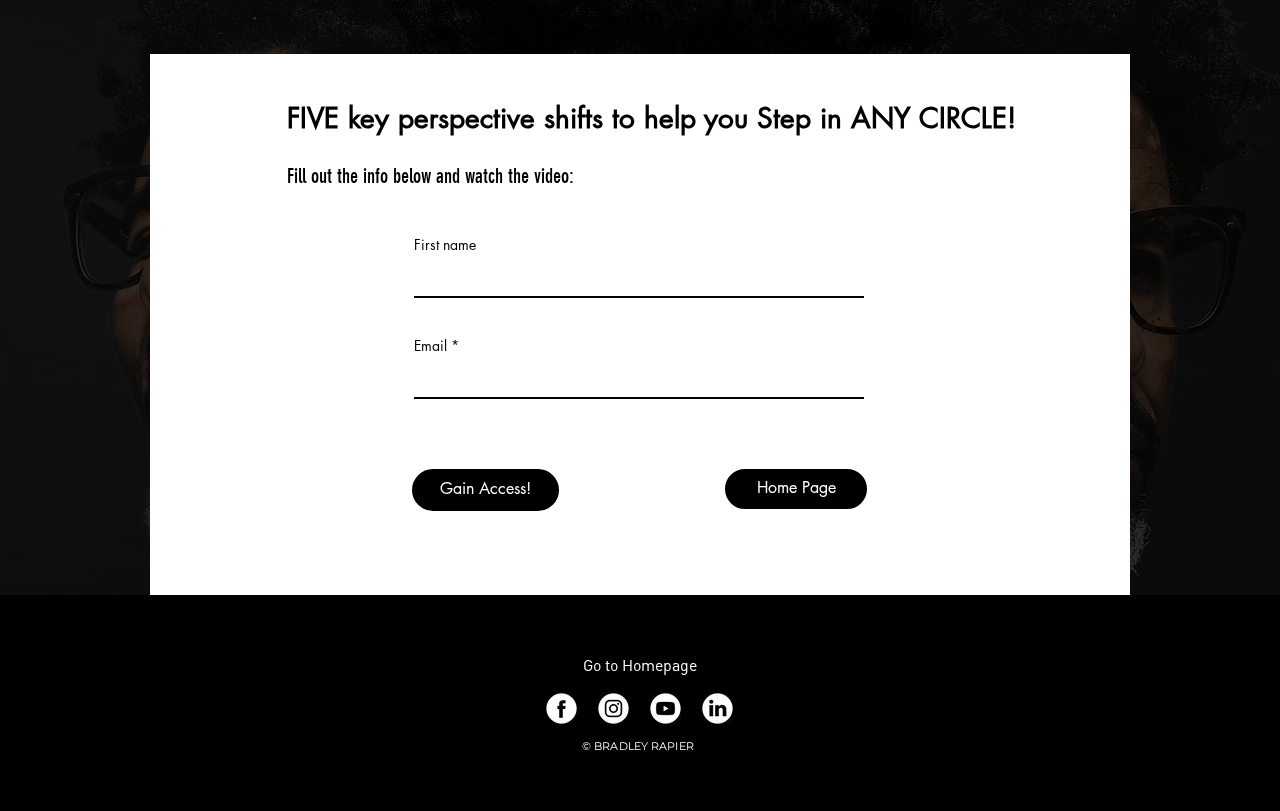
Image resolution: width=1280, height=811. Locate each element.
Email (430, 346)
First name (445, 245)
